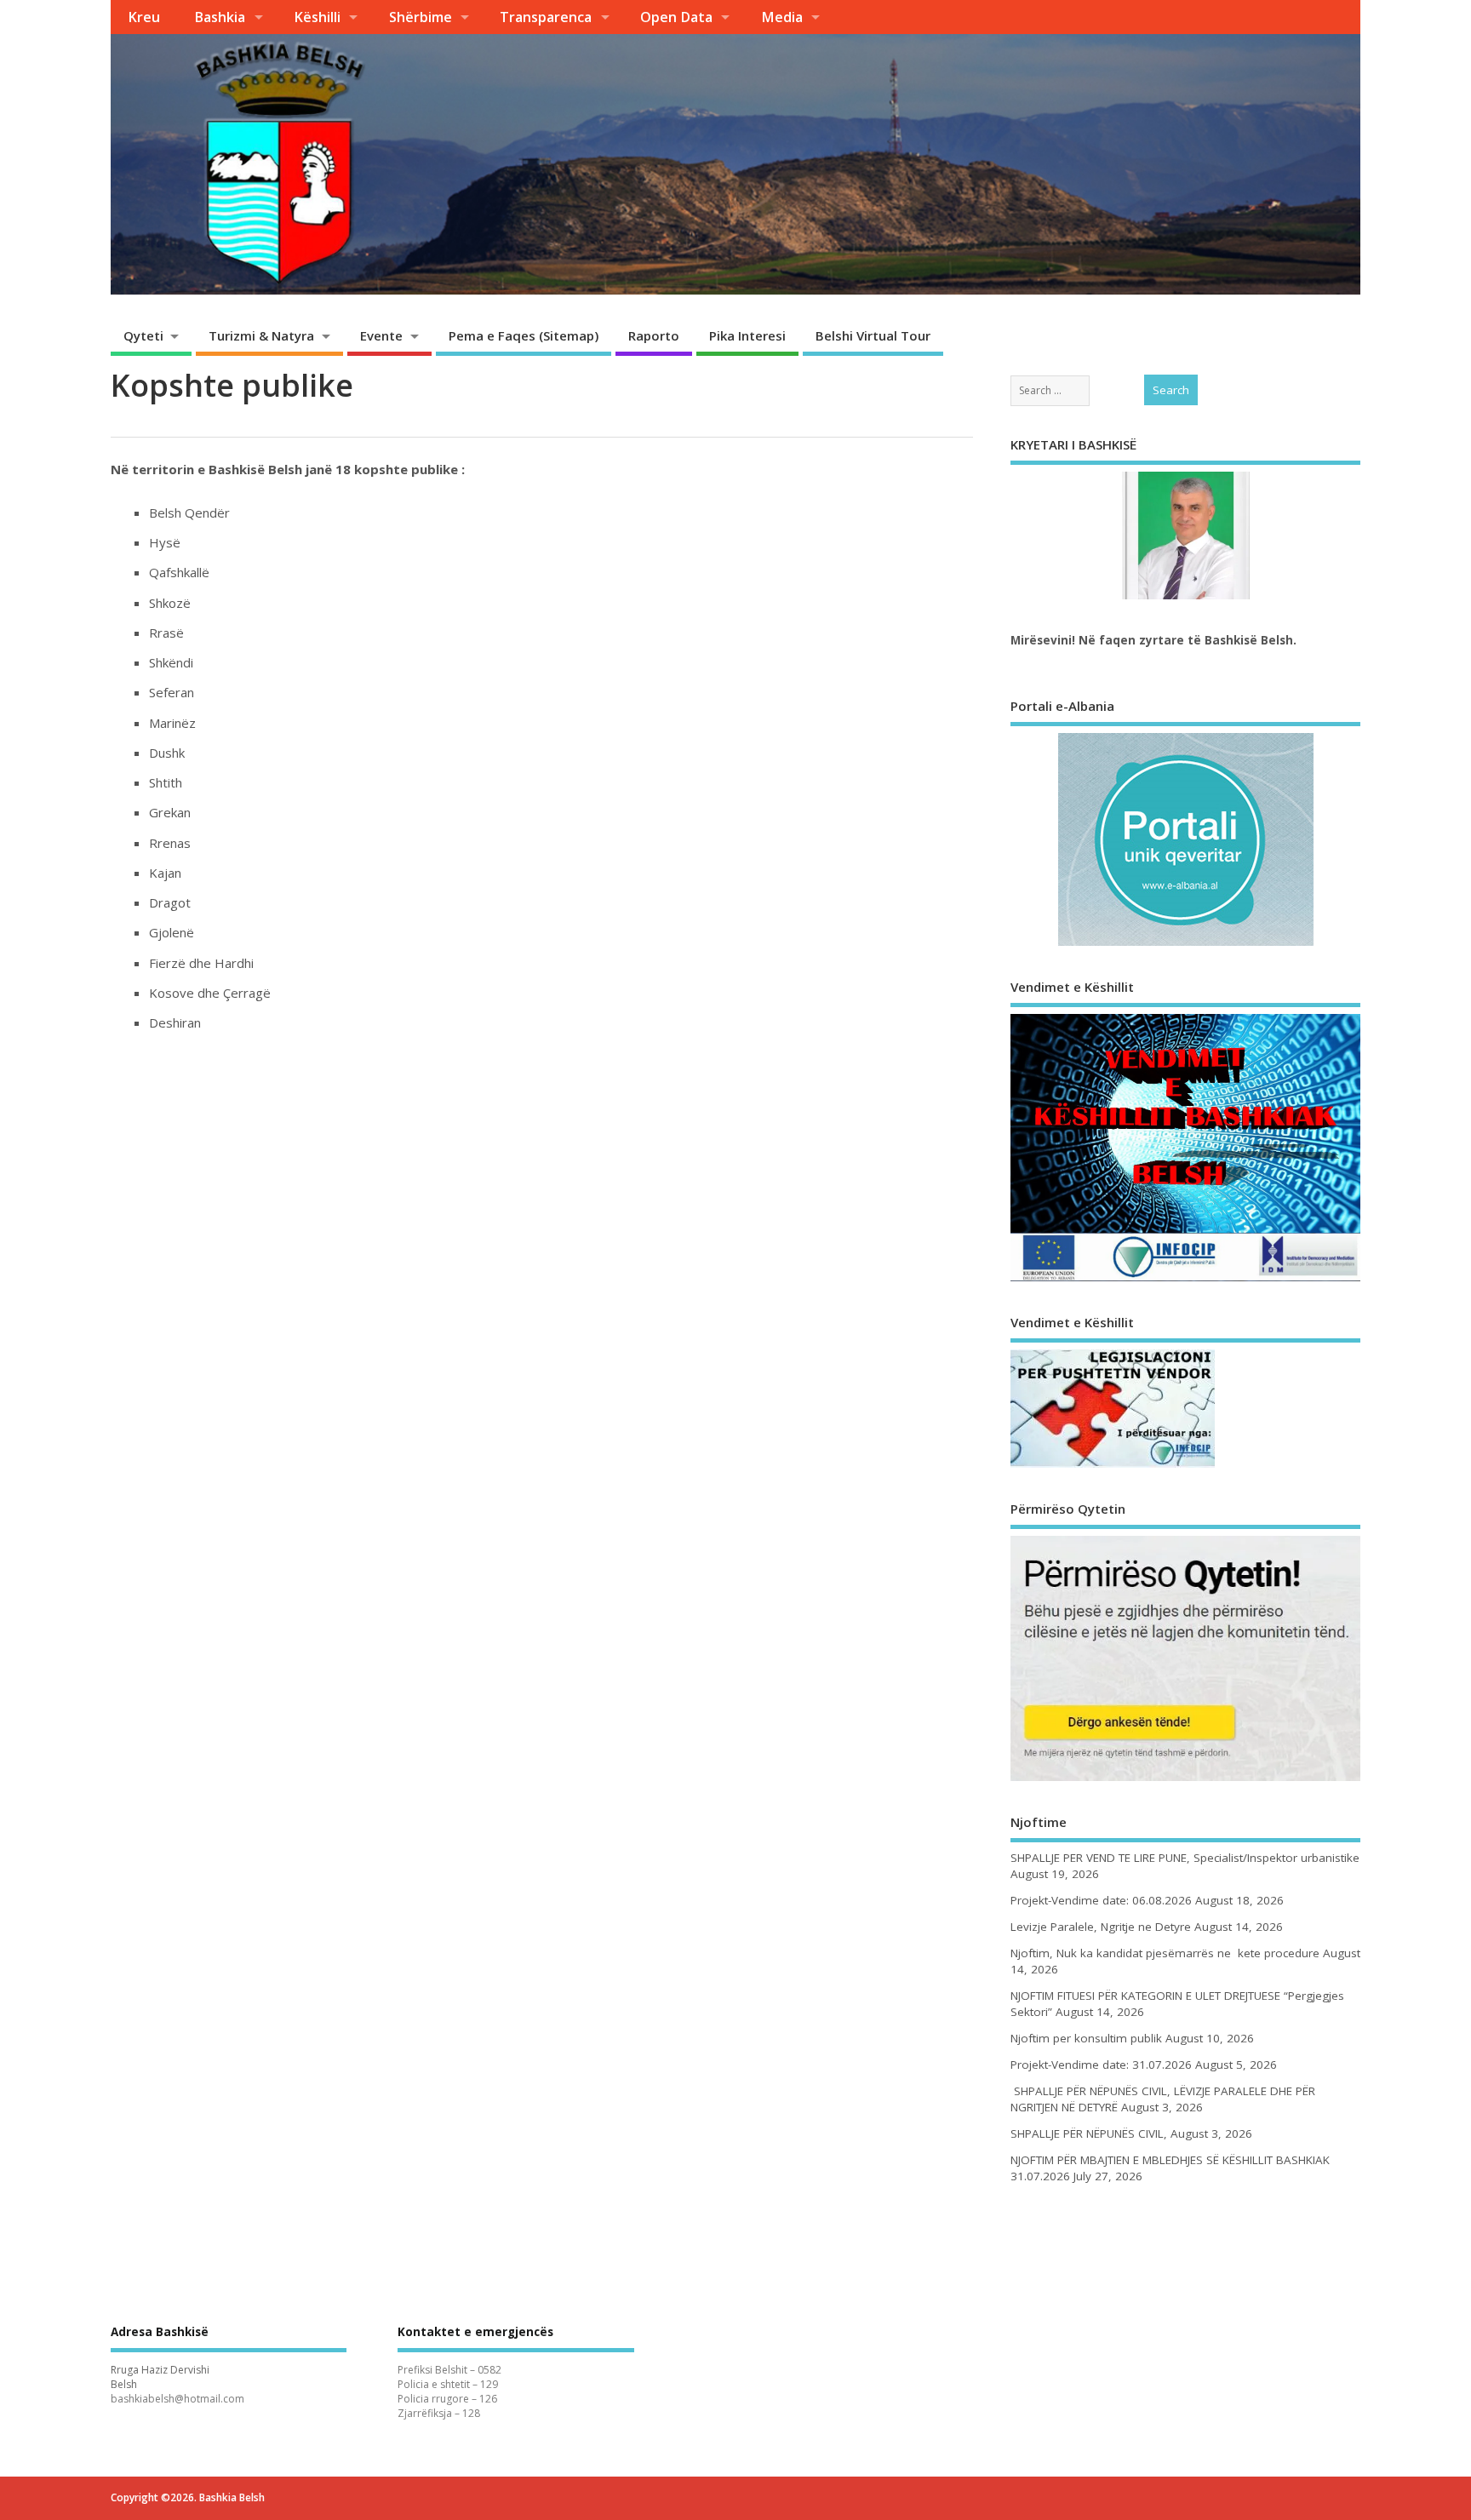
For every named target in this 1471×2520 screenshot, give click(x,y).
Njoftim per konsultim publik (1086, 2038)
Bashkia (220, 17)
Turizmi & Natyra (261, 335)
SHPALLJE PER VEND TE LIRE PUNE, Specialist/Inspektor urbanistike (1185, 1858)
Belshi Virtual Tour (873, 335)
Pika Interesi (747, 335)
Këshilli (317, 17)
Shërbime (421, 17)
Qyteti (143, 335)
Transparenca (546, 17)
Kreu (144, 17)
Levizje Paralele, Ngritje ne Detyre (1101, 1927)
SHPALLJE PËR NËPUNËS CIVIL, (1089, 2133)
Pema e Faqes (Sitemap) (524, 335)
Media (782, 17)
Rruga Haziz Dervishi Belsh (160, 2377)
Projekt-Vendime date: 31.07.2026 (1101, 2065)
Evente (381, 335)
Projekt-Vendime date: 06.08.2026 (1101, 1900)
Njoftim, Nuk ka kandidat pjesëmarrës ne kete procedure (1165, 1953)
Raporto (654, 335)
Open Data (676, 17)
